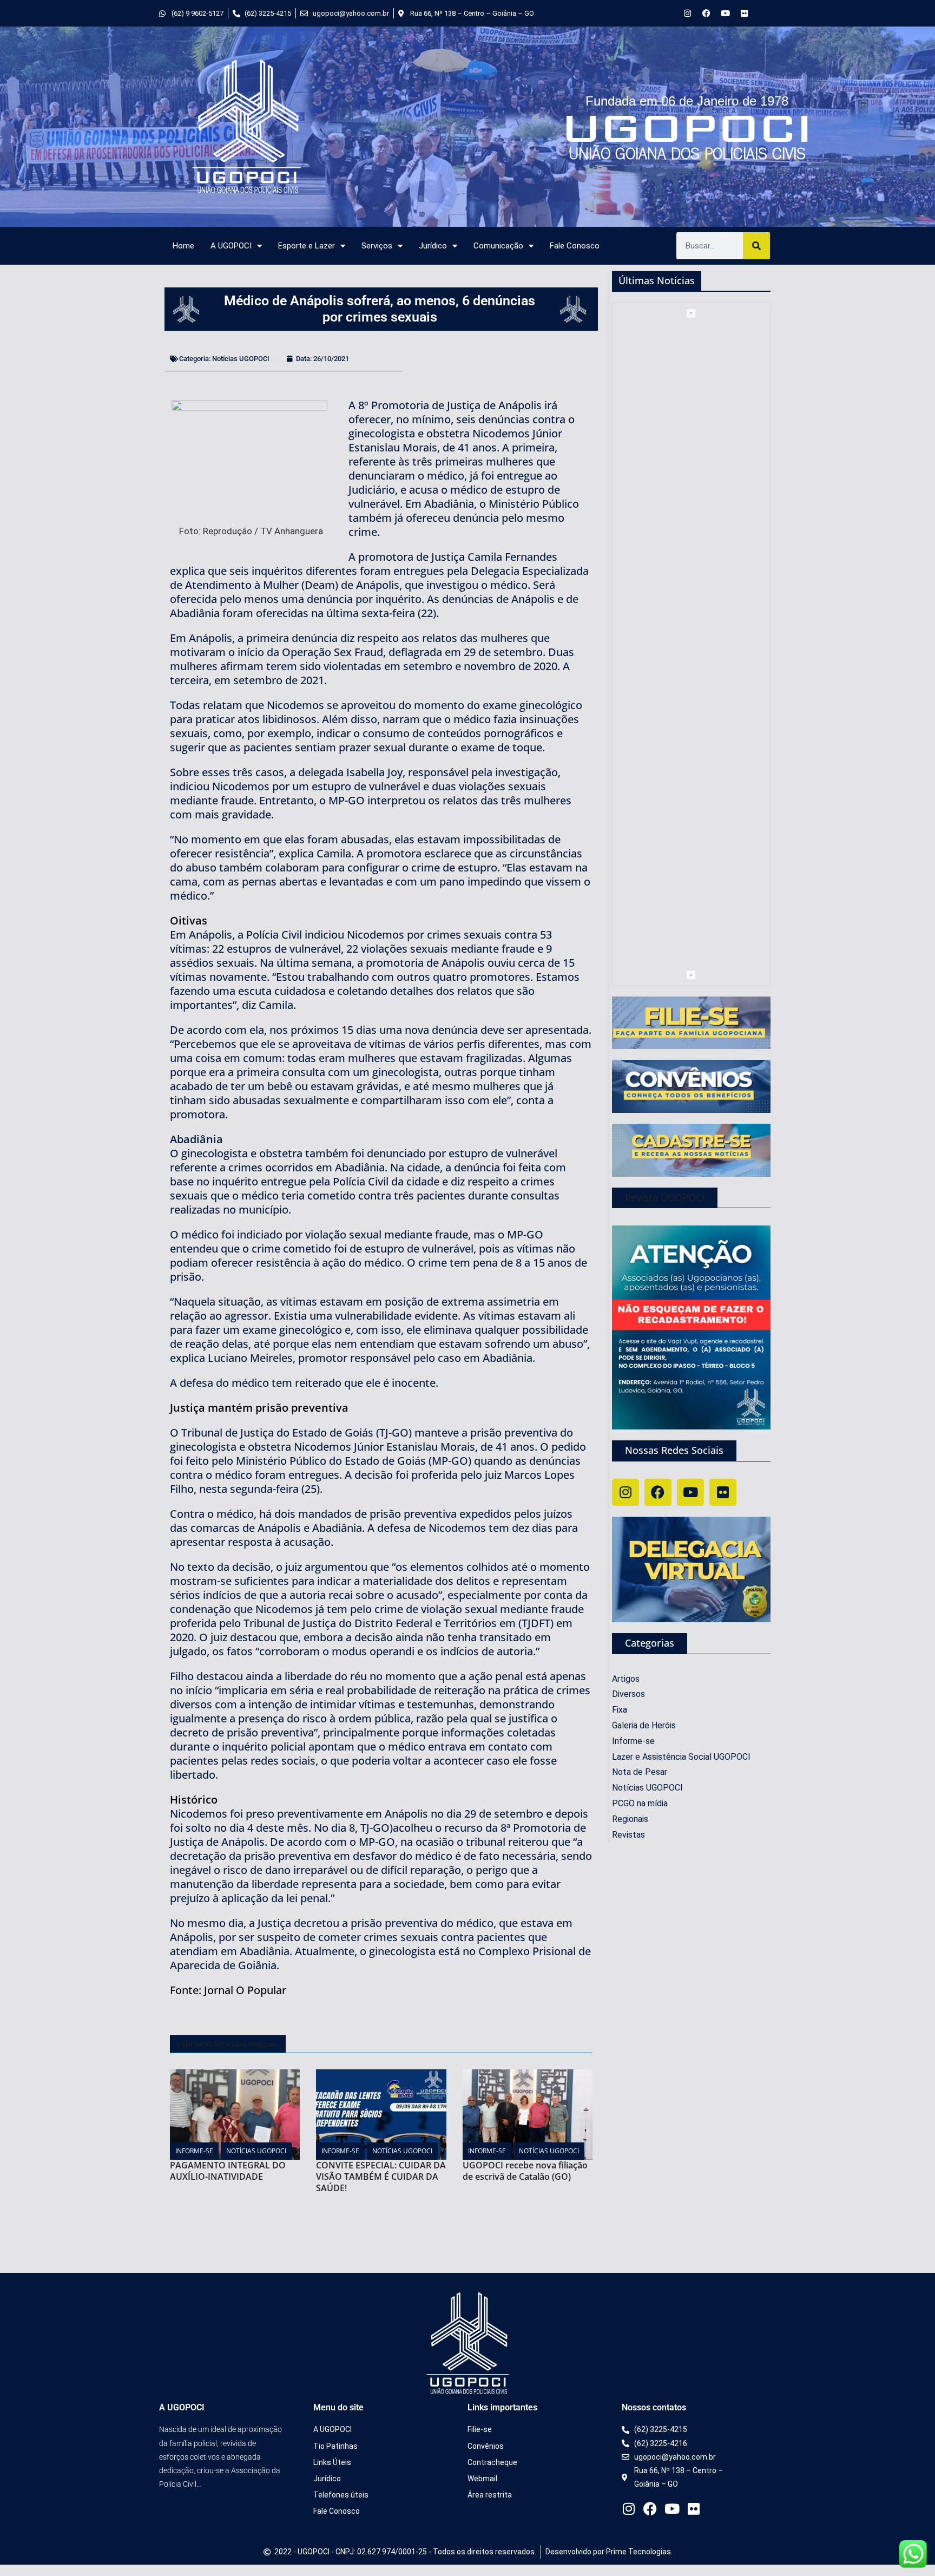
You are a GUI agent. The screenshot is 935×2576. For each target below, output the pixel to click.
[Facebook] (706, 13)
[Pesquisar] (756, 246)
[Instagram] (687, 13)
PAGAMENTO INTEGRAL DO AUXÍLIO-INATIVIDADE (228, 2171)
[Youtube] (725, 13)
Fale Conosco (575, 246)
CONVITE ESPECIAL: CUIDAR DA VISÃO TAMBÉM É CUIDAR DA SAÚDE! (381, 2177)
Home (183, 246)
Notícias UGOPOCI (241, 359)
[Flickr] (744, 13)
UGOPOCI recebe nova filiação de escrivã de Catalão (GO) (525, 2171)
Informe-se (194, 2151)
